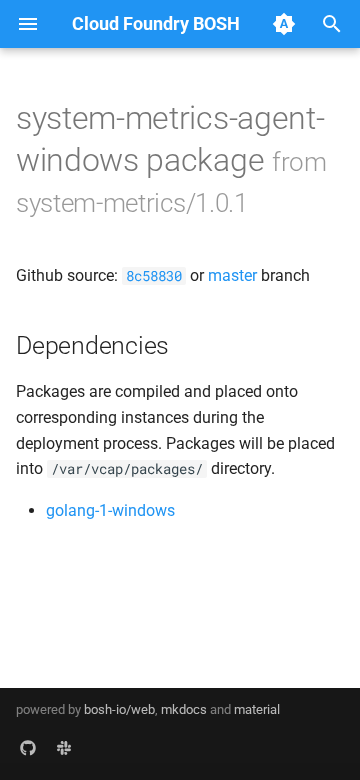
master (232, 275)
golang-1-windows (110, 510)
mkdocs (184, 709)
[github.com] (28, 748)
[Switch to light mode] (284, 24)
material (257, 709)
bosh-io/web (119, 709)
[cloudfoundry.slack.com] (64, 748)
